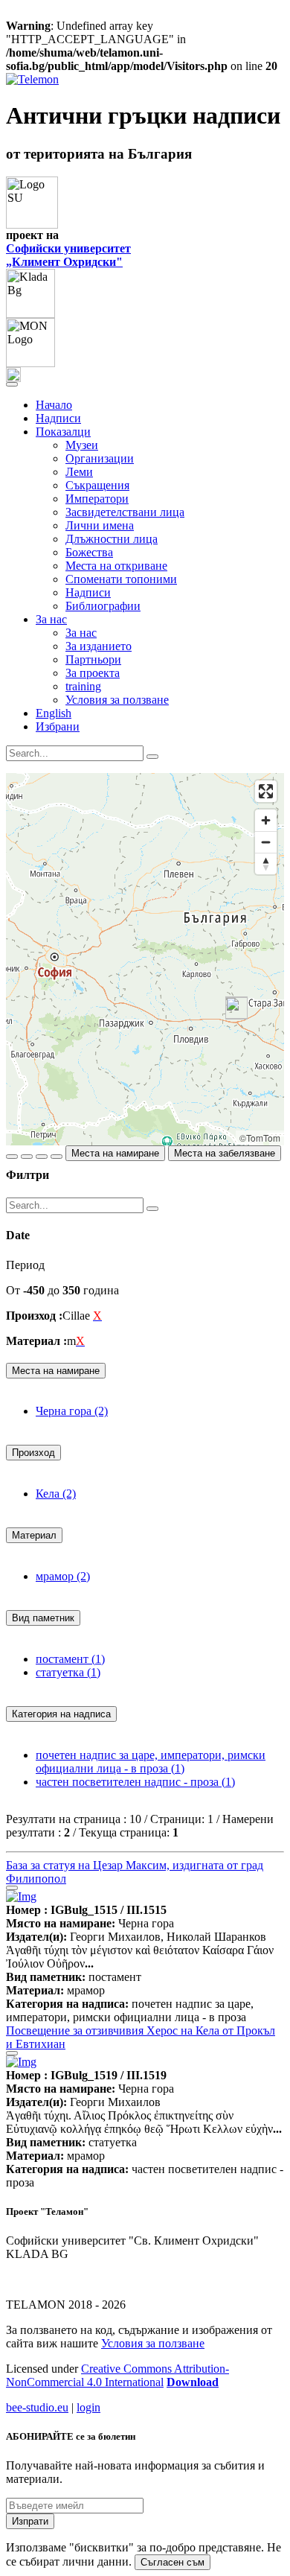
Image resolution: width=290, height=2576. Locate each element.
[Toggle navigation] (12, 384)
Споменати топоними (121, 579)
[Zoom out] (266, 842)
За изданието (99, 646)
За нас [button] (51, 619)
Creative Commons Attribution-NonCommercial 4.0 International (117, 2375)
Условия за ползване (117, 700)
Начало (54, 405)
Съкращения (97, 485)
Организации (100, 458)
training (83, 686)
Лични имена (100, 525)
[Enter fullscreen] (266, 791)
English (54, 713)
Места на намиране (115, 1153)
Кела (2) (56, 1494)
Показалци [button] (63, 432)
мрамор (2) (63, 1576)
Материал (34, 1535)
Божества (89, 552)
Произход (33, 1453)
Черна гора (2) (72, 1411)
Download (193, 2382)
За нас (81, 633)
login (88, 2407)
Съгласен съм (173, 2562)
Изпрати (30, 2521)
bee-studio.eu (37, 2407)
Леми (79, 472)
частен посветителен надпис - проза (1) (135, 1782)
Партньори (93, 659)
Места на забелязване (225, 1153)
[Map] (145, 959)
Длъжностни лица (112, 539)
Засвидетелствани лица (125, 512)
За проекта (93, 673)
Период (25, 1265)
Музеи (82, 445)
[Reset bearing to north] (266, 864)
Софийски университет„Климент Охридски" (68, 255)
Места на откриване (116, 566)
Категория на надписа (61, 1714)
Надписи (58, 418)
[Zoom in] (266, 820)
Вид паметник (43, 1618)
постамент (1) (70, 1659)
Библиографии (103, 606)
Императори (97, 499)
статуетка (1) (68, 1672)
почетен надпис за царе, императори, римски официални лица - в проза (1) (151, 1762)
